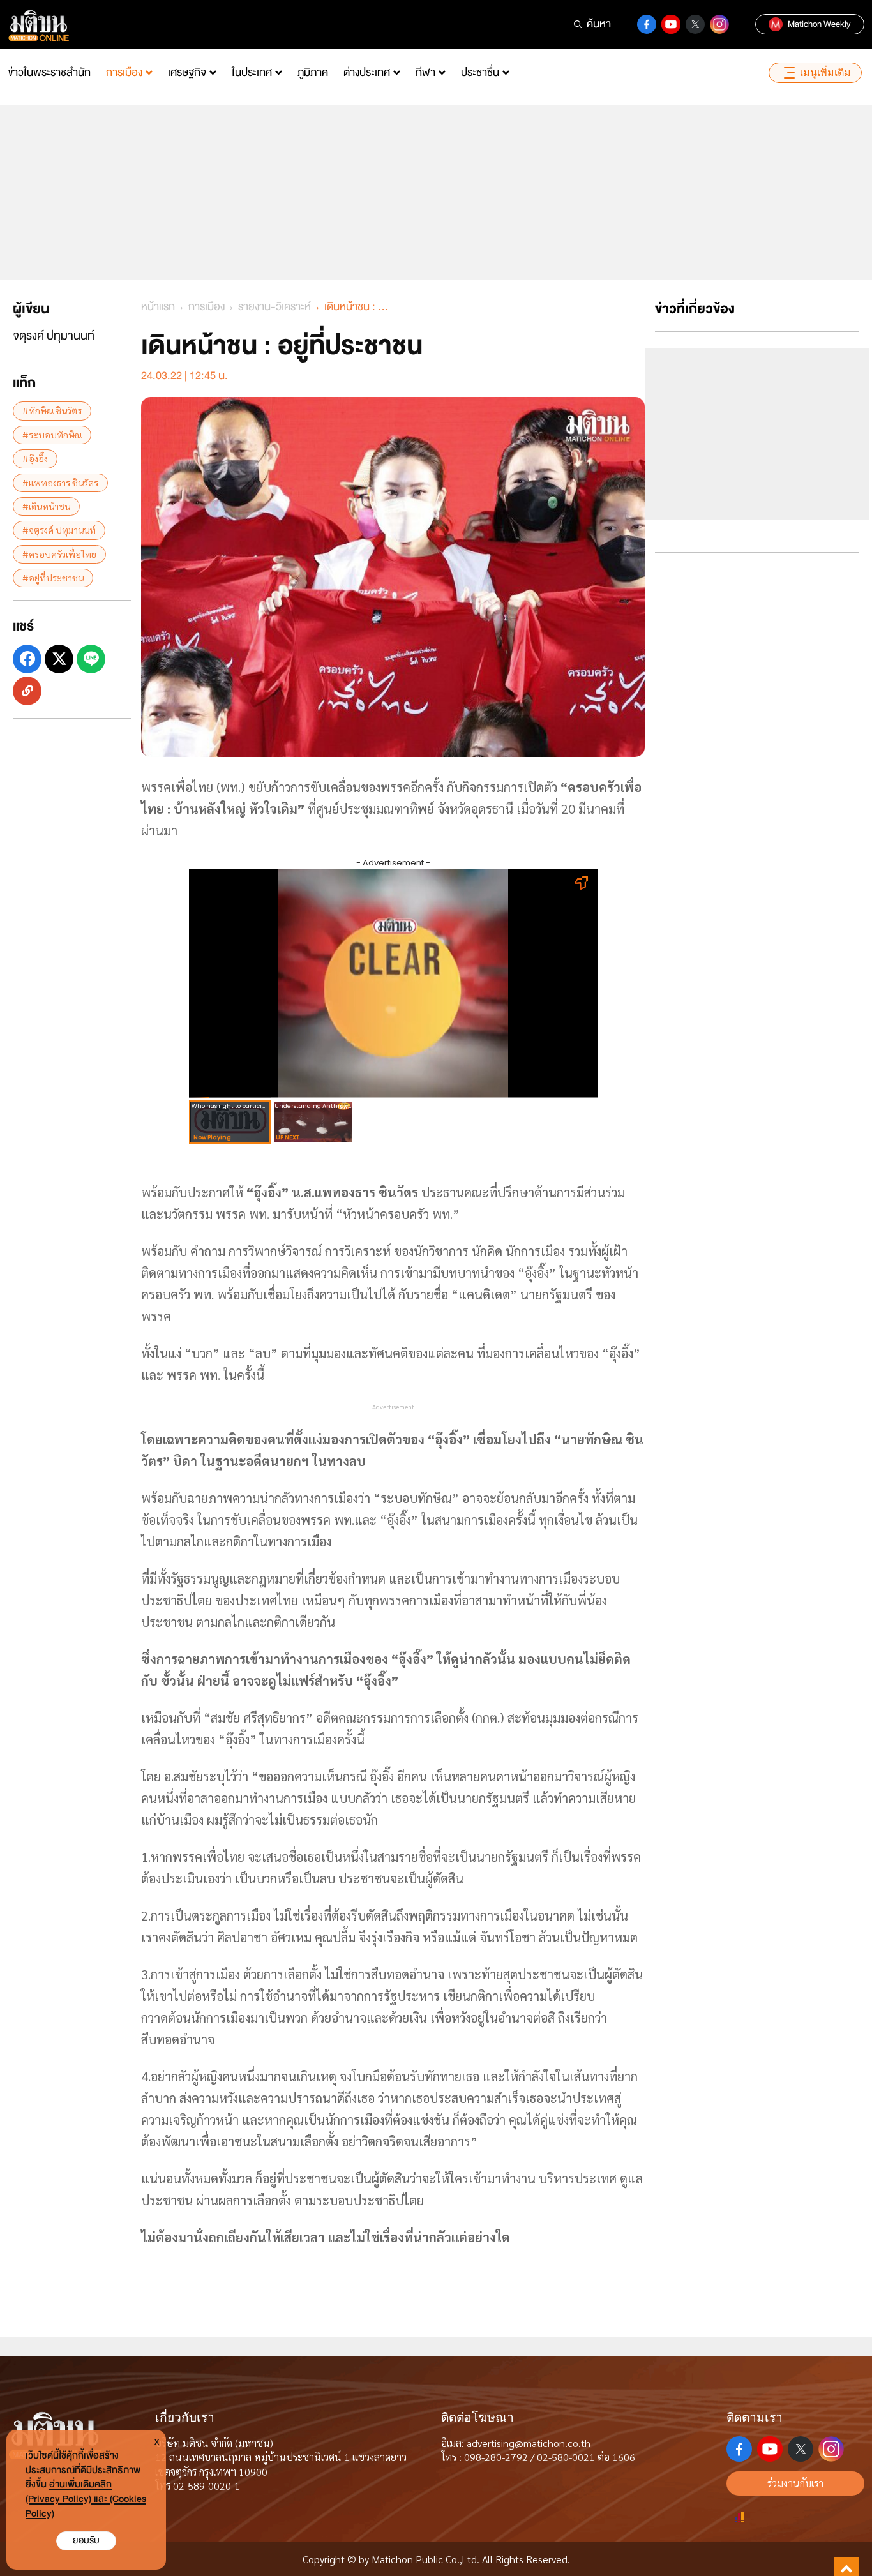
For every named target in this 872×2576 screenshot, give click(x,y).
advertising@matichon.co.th (529, 2443)
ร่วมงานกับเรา (795, 2483)
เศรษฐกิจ (187, 72)
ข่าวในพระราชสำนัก (49, 72)
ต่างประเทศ (367, 72)
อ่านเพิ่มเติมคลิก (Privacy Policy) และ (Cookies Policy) (86, 2499)
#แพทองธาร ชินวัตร (60, 482)
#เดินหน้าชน (46, 505)
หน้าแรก (158, 307)
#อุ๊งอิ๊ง (35, 458)
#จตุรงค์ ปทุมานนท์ (59, 530)
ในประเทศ (252, 72)
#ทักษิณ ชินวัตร (52, 410)
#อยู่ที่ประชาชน (53, 577)
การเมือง (124, 72)
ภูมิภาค (313, 72)
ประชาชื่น (480, 72)
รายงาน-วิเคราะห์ (274, 307)
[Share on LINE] (91, 659)
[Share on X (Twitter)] (59, 659)
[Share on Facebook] (27, 659)
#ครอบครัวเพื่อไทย (59, 553)
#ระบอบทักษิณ (52, 434)
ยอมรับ (86, 2541)
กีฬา (425, 72)
